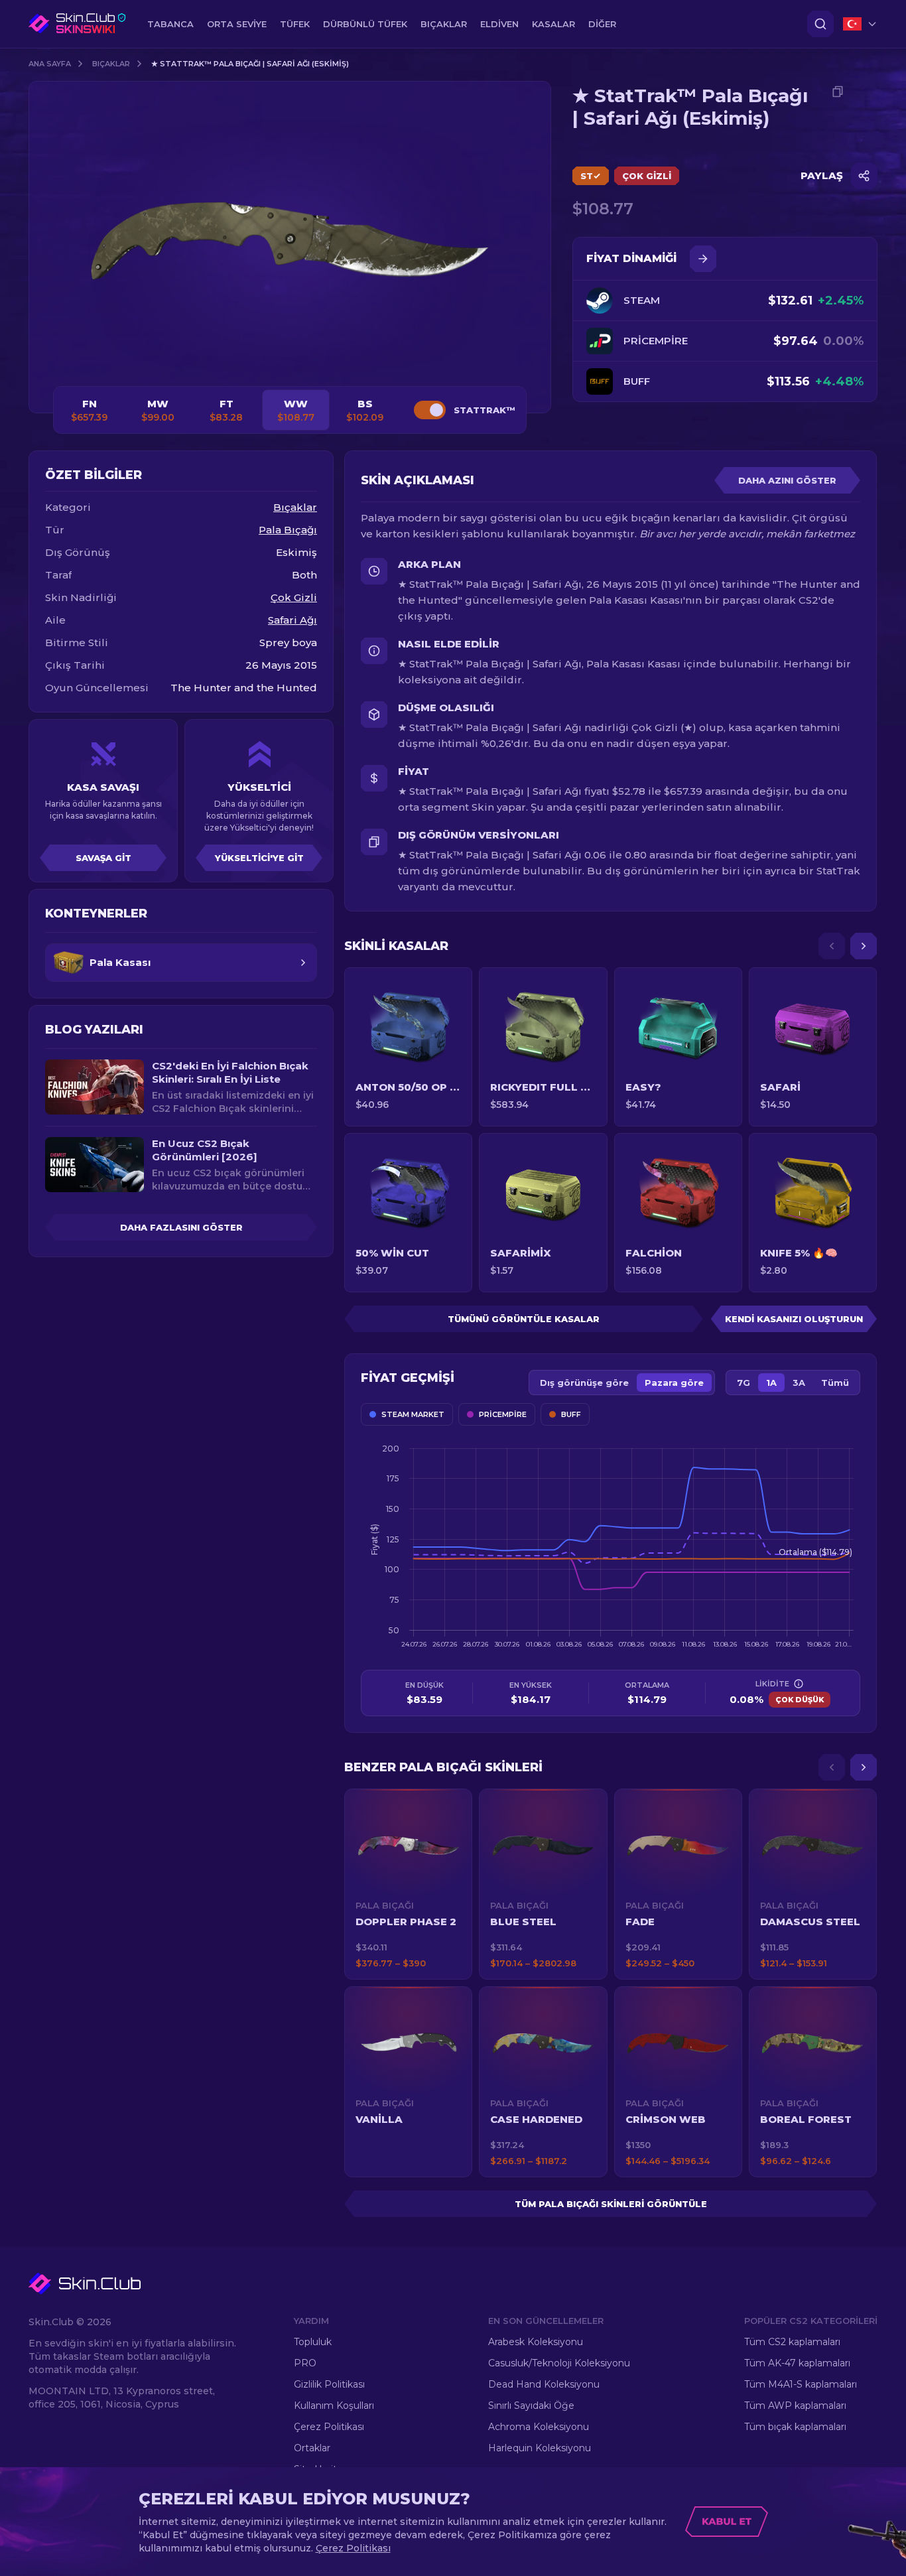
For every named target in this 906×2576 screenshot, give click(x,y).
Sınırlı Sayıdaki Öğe (531, 2406)
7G (744, 1383)
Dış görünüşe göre (584, 1383)
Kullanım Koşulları (334, 2406)
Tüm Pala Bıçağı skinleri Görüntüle (611, 2204)
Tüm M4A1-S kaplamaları (801, 2384)
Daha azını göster (787, 480)
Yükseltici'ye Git (259, 858)
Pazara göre (674, 1383)
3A (799, 1383)
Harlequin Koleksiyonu (540, 2448)
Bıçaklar (111, 64)
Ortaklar (312, 2448)
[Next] (864, 946)
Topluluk (313, 2342)
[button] (408, 1884)
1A (771, 1383)
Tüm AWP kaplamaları (795, 2406)
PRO (305, 2363)
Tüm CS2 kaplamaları (792, 2342)
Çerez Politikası (329, 2427)
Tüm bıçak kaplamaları (795, 2427)
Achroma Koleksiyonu (539, 2427)
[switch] (430, 410)
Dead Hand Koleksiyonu (544, 2384)
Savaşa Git (103, 858)
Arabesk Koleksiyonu (536, 2342)
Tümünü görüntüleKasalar (524, 1319)
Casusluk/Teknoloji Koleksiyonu (559, 2363)
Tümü (835, 1383)
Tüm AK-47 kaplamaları (797, 2363)
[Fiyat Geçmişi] (703, 259)
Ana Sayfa (50, 64)
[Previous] (832, 946)
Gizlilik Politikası (329, 2384)
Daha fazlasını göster (181, 1227)
